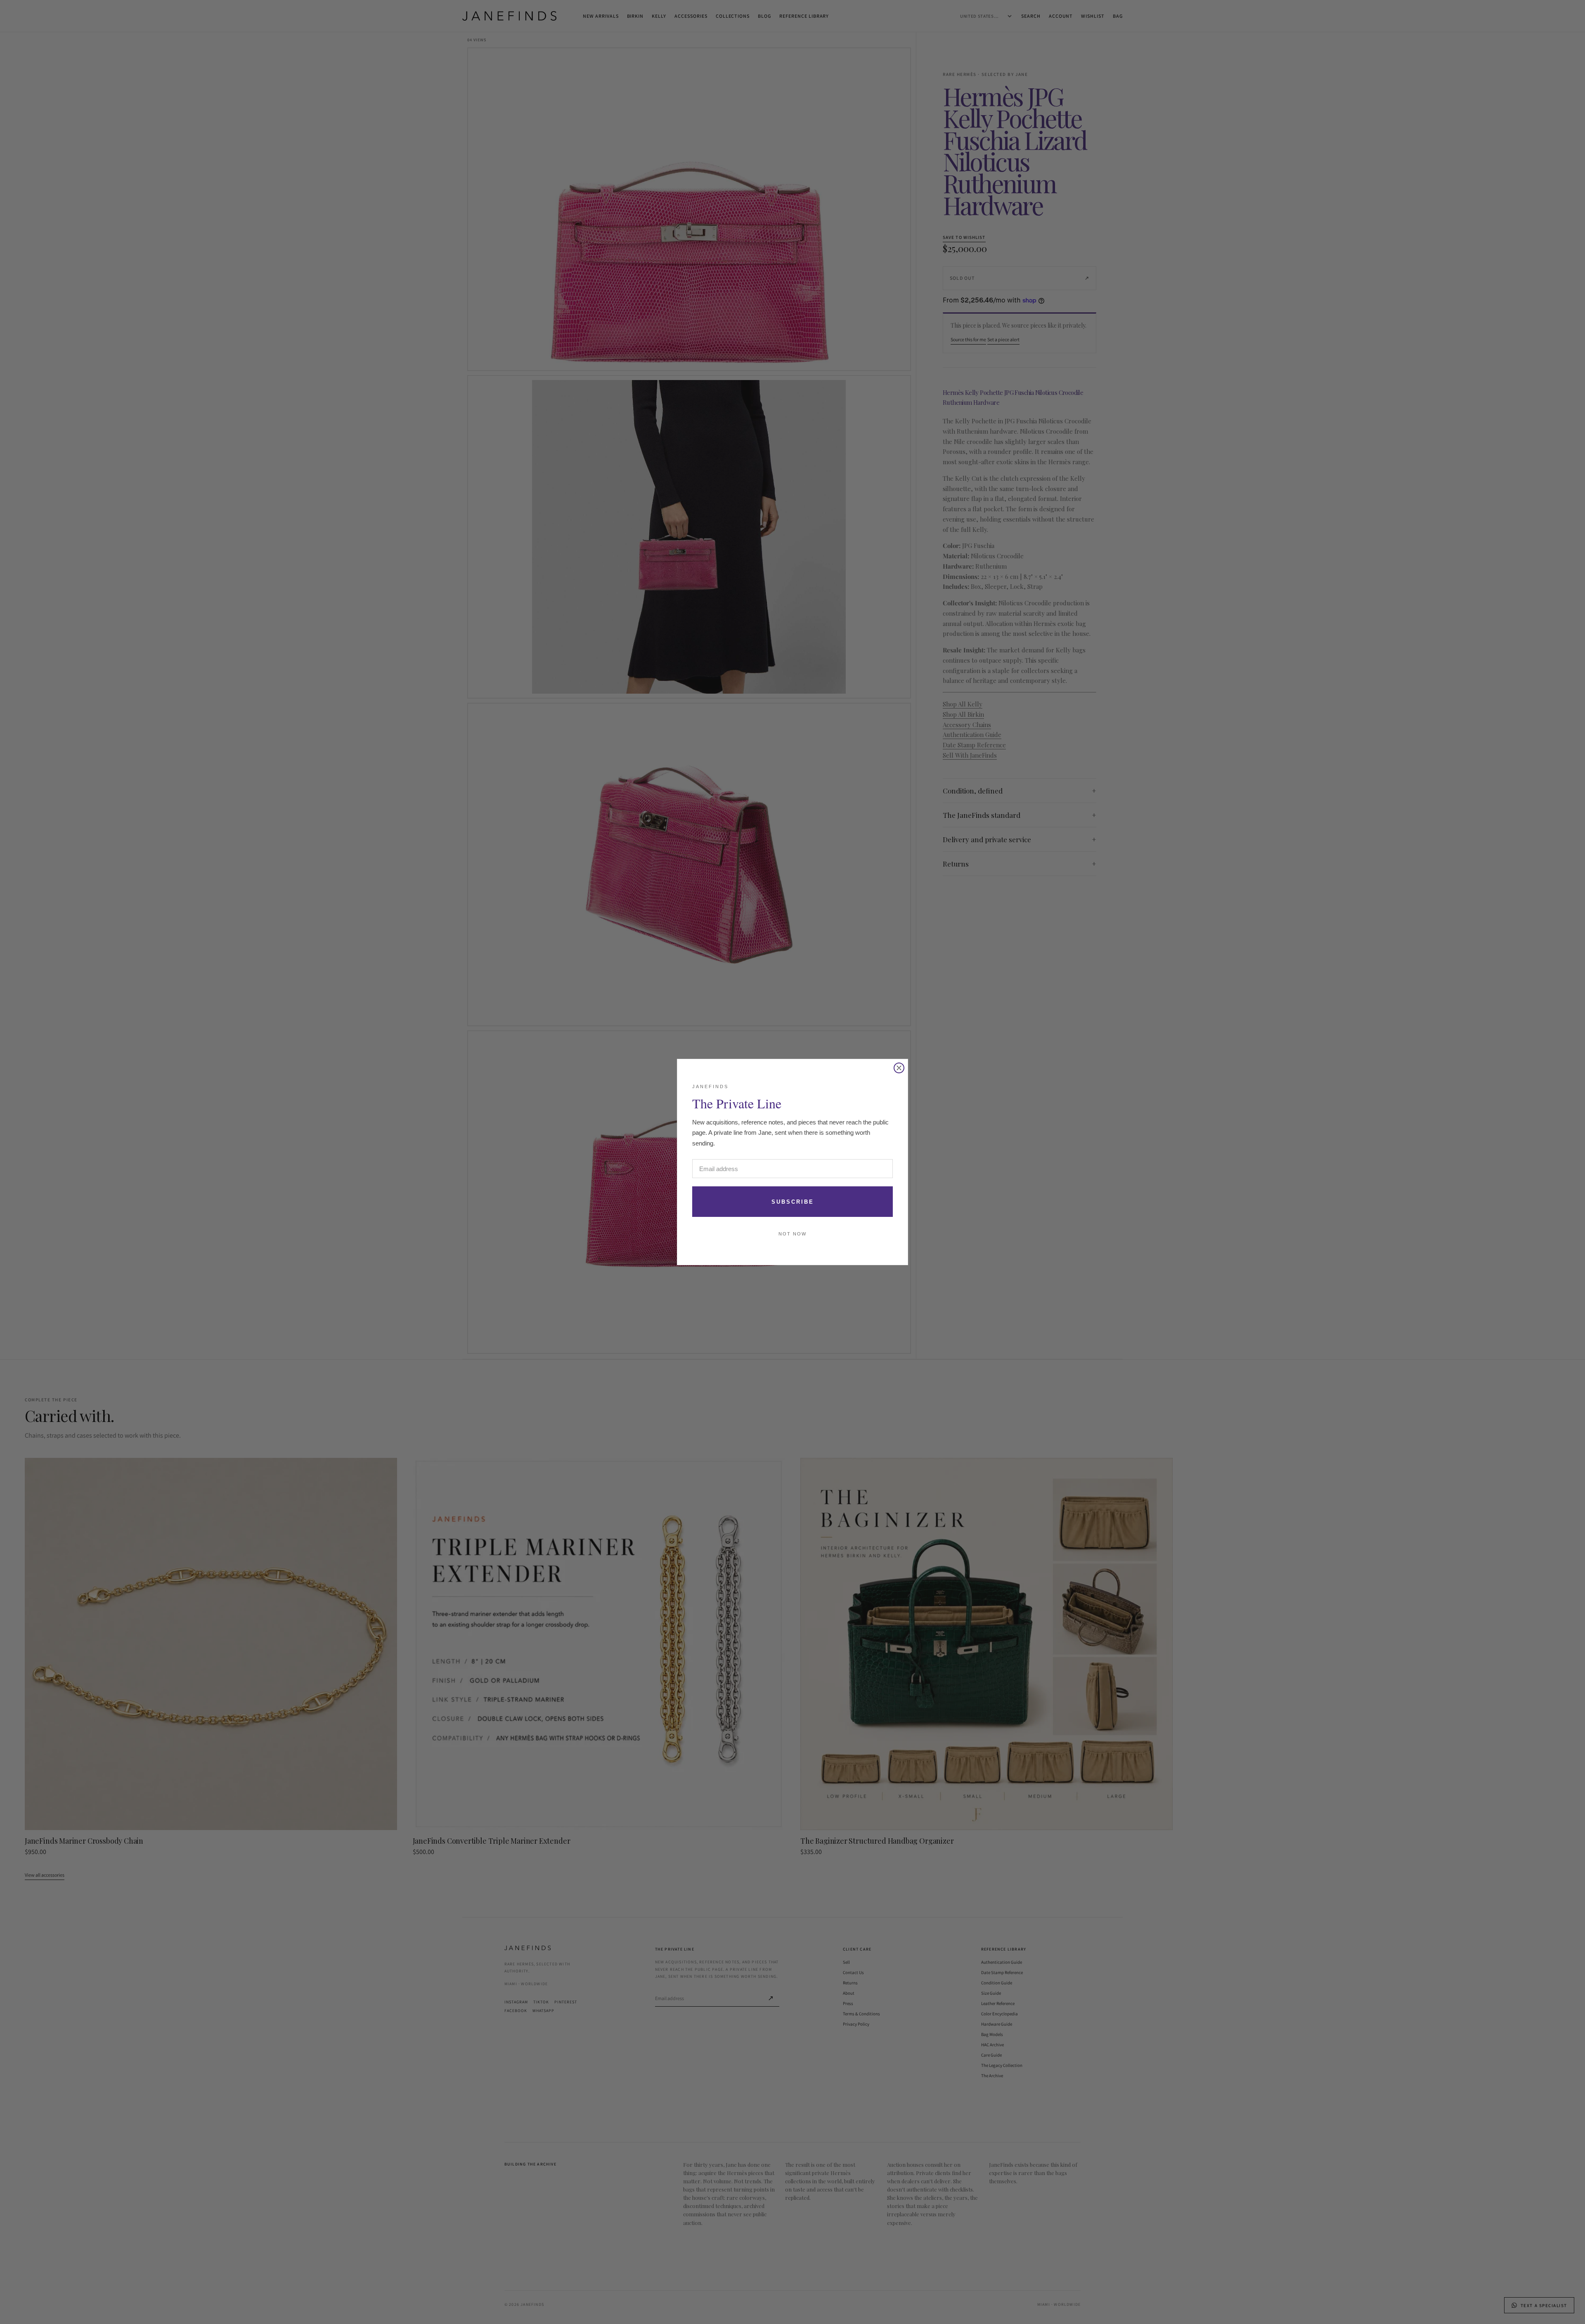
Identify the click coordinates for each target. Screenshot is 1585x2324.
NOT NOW (792, 1234)
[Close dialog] (899, 1068)
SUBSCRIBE (793, 1202)
